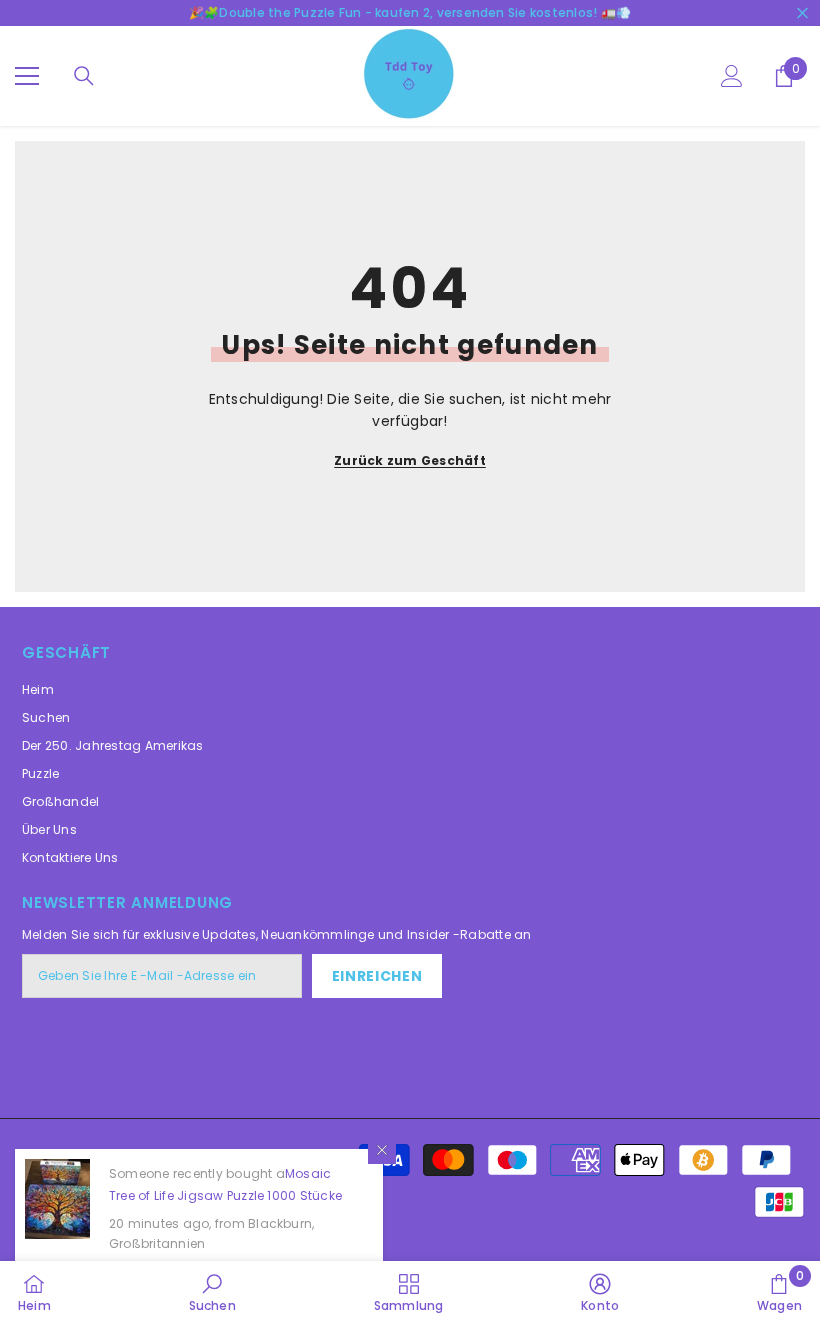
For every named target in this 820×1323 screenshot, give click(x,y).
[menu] (27, 76)
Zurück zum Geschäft (410, 460)
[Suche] (84, 76)
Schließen (802, 13)
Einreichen (377, 976)
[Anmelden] (732, 76)
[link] (212, 1292)
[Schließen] (382, 1150)
